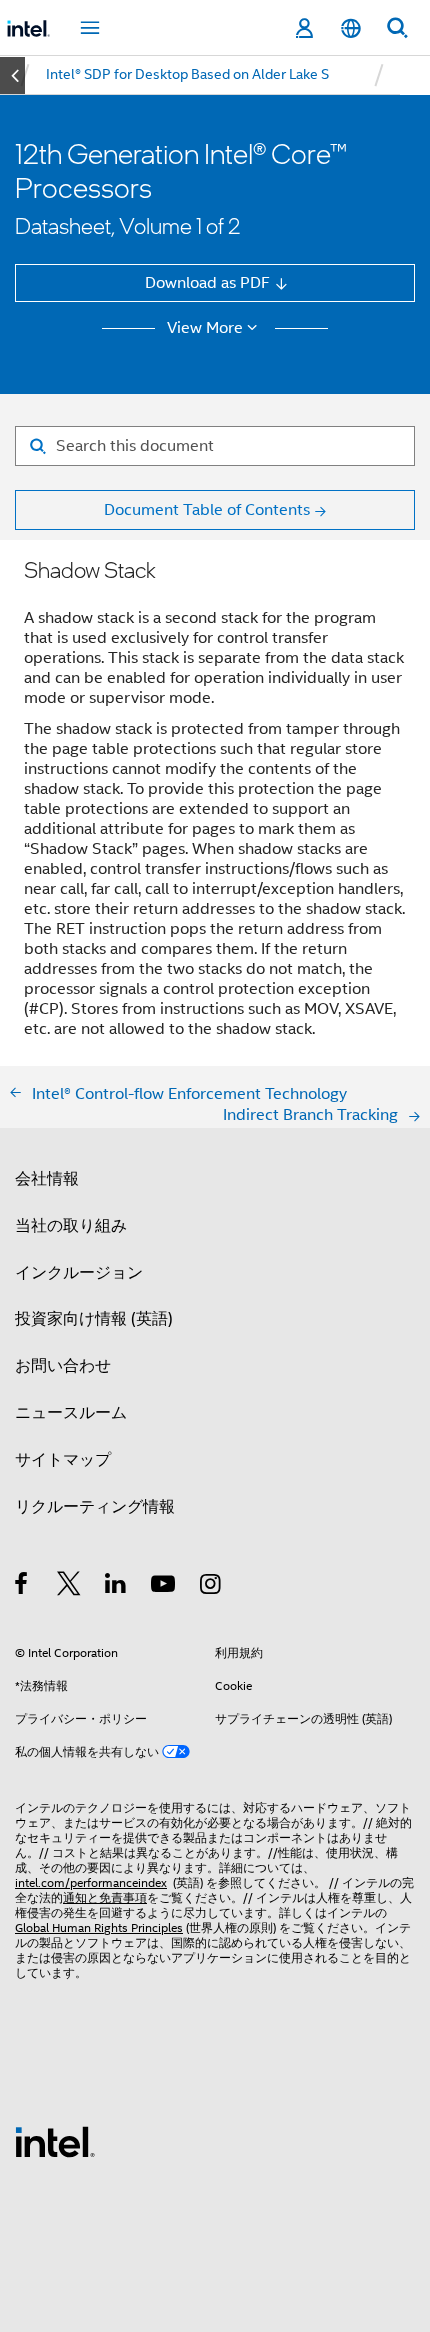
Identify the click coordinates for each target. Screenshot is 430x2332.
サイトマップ (63, 1459)
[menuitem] (187, 75)
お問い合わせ (63, 1365)
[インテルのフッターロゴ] (55, 2140)
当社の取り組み (71, 1225)
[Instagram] (211, 1586)
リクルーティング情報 (95, 1506)
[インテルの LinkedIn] (116, 1586)
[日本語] (350, 28)
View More (205, 328)
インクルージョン (79, 1272)
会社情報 (47, 1178)
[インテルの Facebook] (22, 1586)
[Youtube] (164, 1586)
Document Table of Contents (207, 509)
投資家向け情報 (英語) (94, 1318)
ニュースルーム (71, 1412)
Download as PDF (207, 282)
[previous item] (12, 75)
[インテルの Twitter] (69, 1586)
